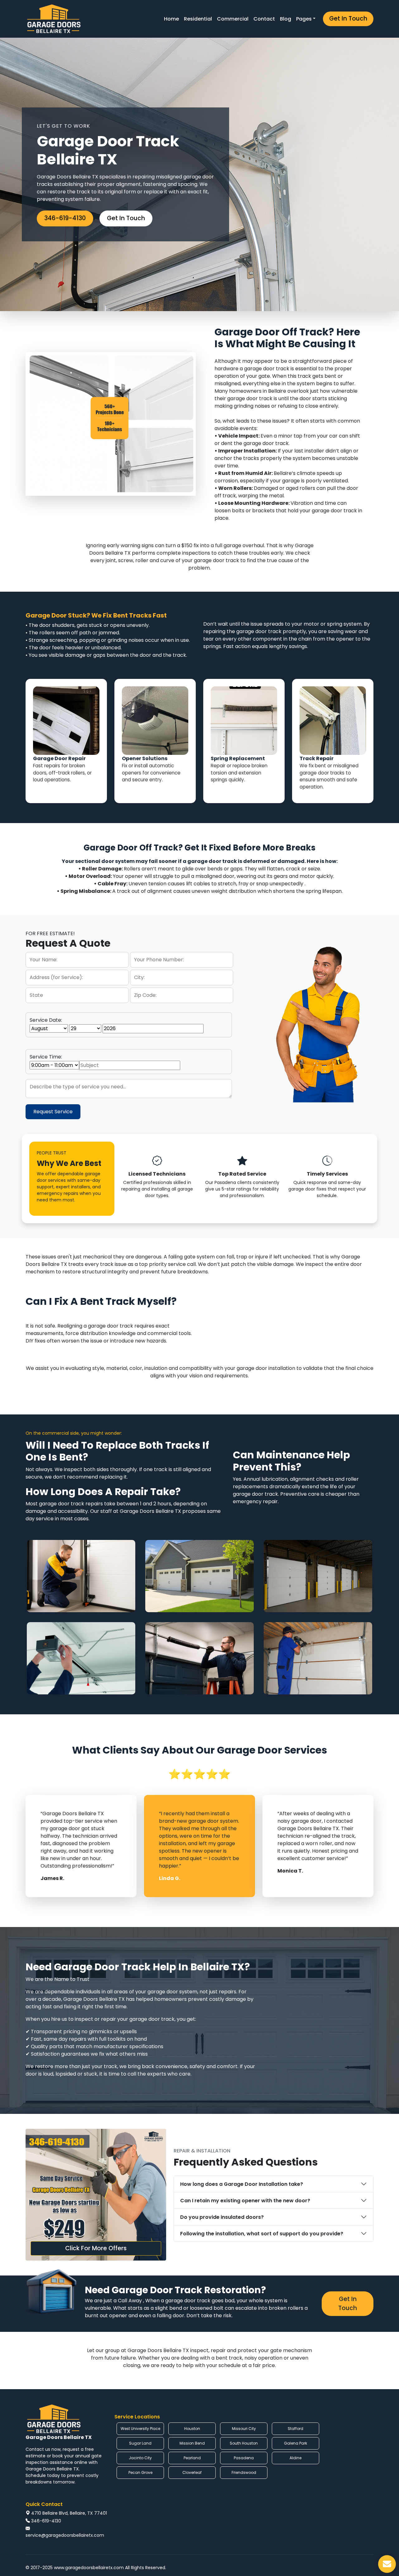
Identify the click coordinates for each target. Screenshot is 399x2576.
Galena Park (296, 2443)
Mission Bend (192, 2443)
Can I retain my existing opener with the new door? (245, 2201)
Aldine (296, 2458)
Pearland (192, 2458)
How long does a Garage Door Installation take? (242, 2184)
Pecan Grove (140, 2472)
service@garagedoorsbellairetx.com (65, 2535)
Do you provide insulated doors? (222, 2217)
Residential (198, 19)
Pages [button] (304, 19)
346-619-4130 (65, 218)
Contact (264, 19)
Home (171, 19)
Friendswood (244, 2472)
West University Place (140, 2429)
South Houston (244, 2443)
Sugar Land (140, 2443)
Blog (286, 19)
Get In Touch (348, 19)
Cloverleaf (192, 2472)
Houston (192, 2429)
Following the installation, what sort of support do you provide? (262, 2234)
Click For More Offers (96, 2248)
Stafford (296, 2429)
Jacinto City (140, 2458)
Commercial (233, 19)
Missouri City (244, 2429)
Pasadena (244, 2458)
